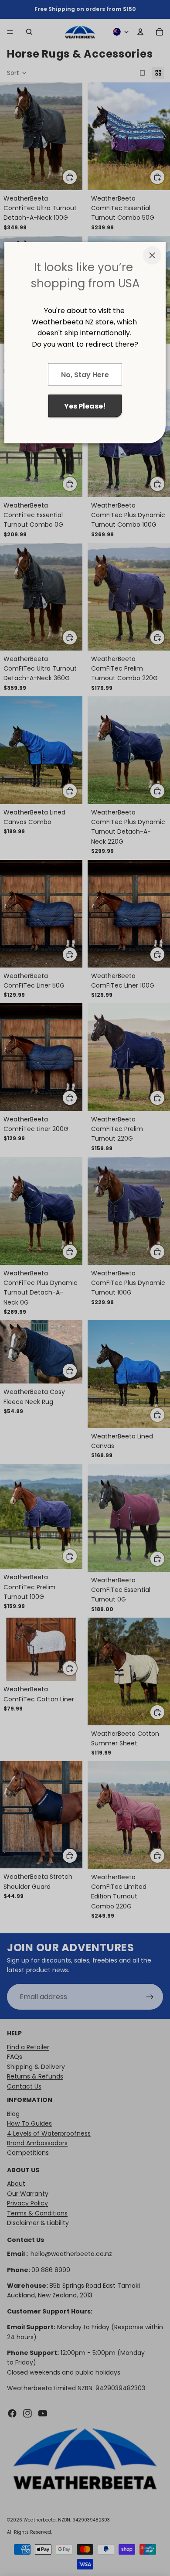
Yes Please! (85, 406)
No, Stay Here (85, 375)
